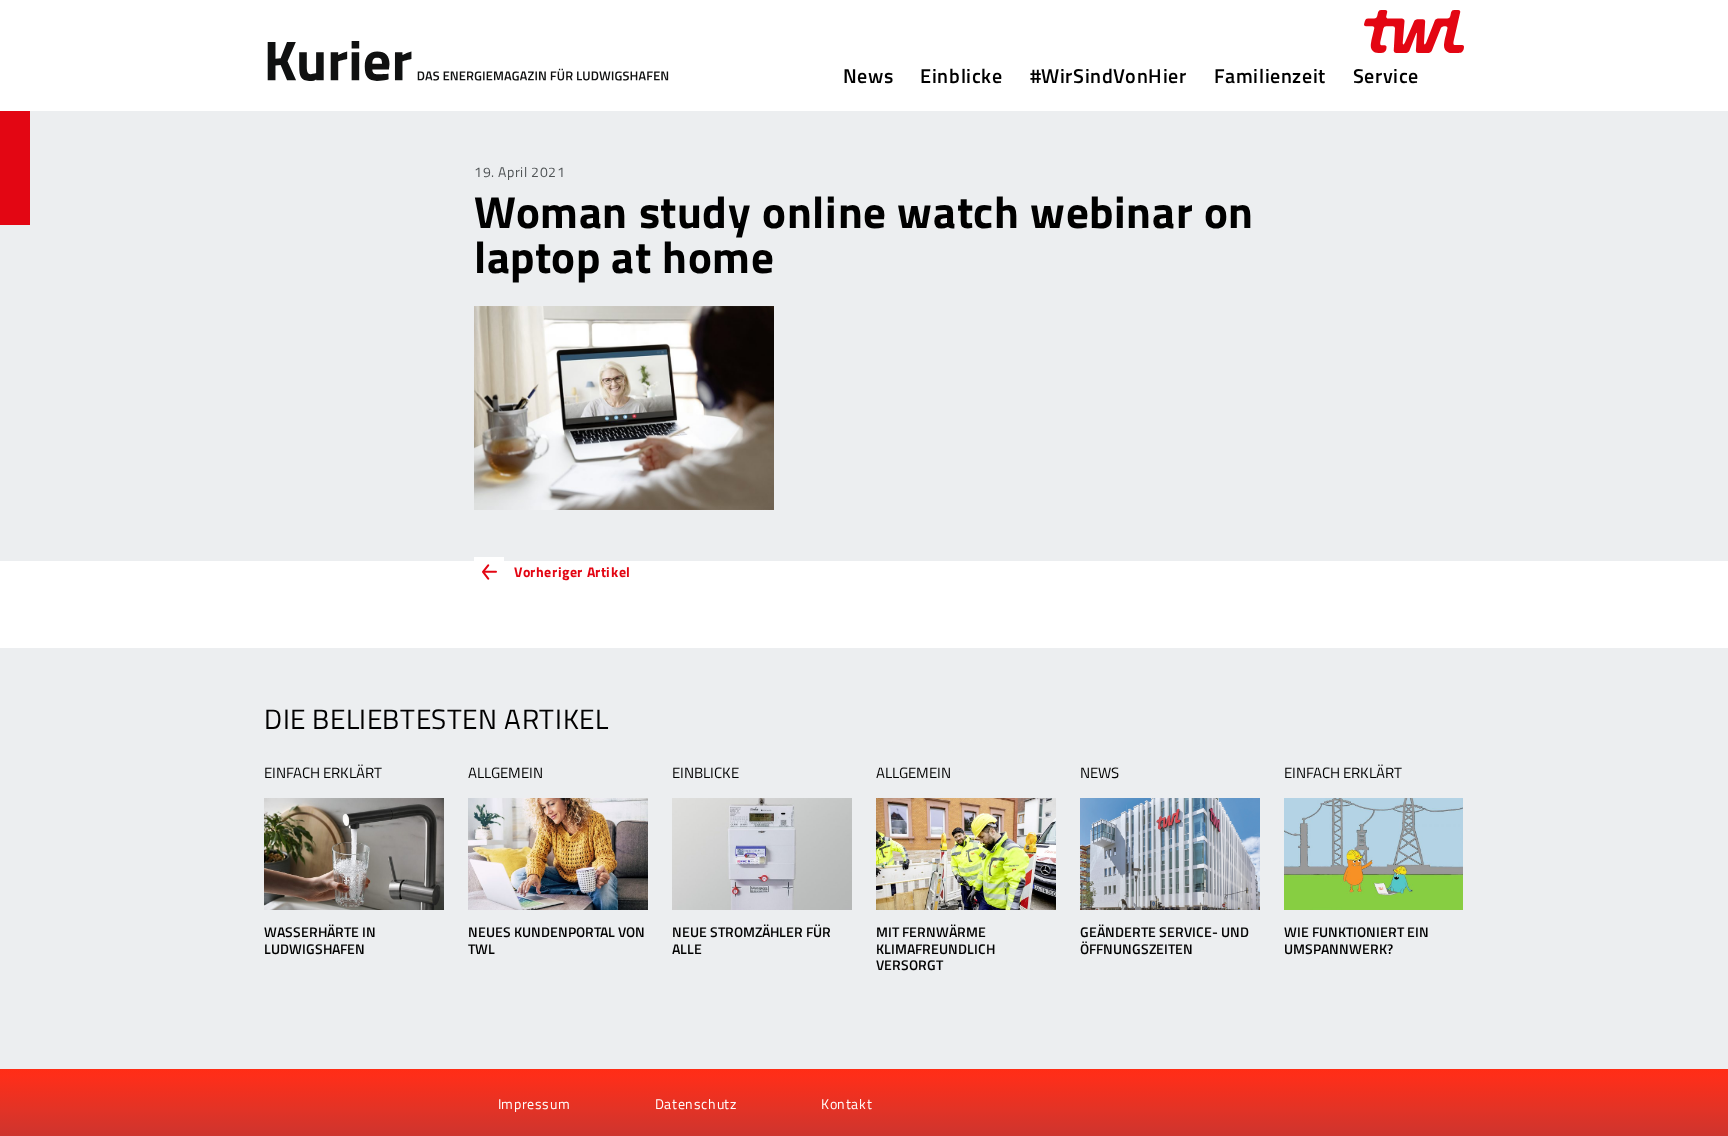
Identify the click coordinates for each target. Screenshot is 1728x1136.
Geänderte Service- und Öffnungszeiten (1164, 940)
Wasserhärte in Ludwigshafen (320, 940)
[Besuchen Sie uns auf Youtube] (320, 1103)
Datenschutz (696, 1103)
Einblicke (961, 76)
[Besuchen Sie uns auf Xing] (353, 1103)
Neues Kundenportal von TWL (556, 940)
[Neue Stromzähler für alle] (761, 854)
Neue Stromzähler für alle (751, 940)
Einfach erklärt (323, 772)
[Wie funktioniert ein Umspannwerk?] (1373, 854)
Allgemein (505, 772)
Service (1386, 76)
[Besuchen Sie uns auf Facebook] (286, 1103)
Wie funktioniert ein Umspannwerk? (1356, 940)
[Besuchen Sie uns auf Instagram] (387, 1103)
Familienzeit (1270, 76)
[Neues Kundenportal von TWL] (557, 854)
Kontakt (846, 1103)
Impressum (534, 1103)
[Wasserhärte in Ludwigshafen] (353, 854)
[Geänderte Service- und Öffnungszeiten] (1169, 854)
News (868, 76)
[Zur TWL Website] (1414, 31)
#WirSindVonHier (1108, 76)
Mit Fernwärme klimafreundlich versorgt (935, 948)
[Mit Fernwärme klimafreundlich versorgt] (965, 854)
